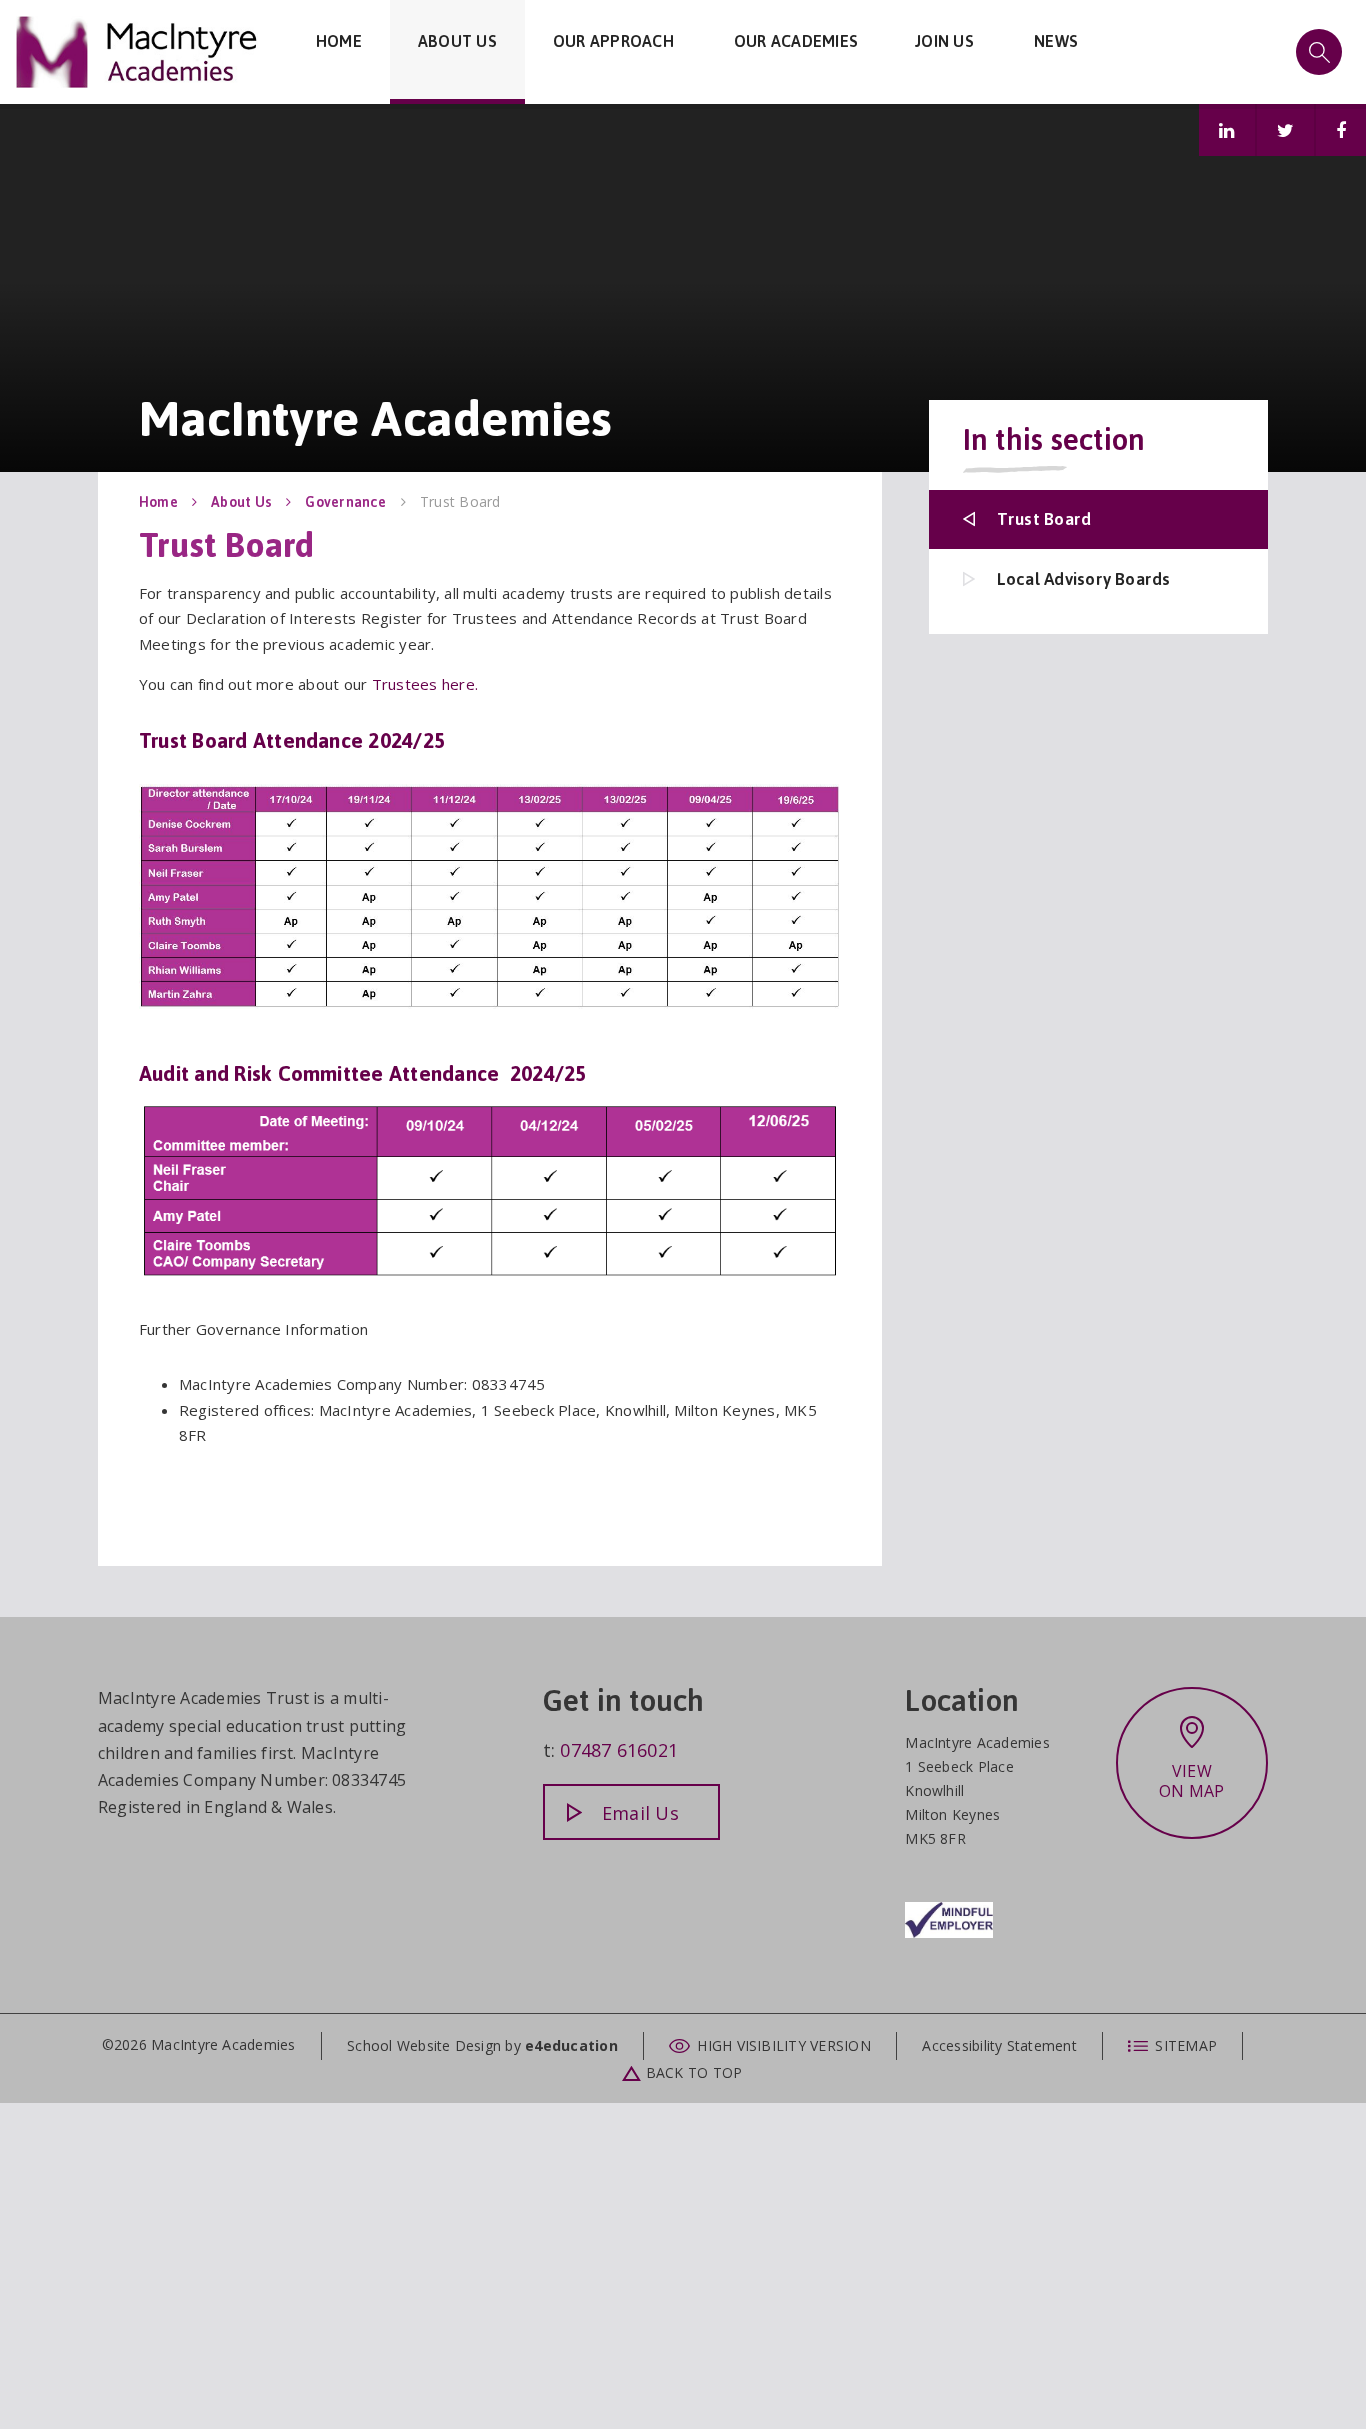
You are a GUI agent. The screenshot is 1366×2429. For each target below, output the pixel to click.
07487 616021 (619, 1750)
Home (158, 501)
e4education (571, 2045)
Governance (345, 501)
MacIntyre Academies (137, 52)
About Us (241, 501)
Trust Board (460, 501)
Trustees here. (425, 684)
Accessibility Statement (999, 2045)
